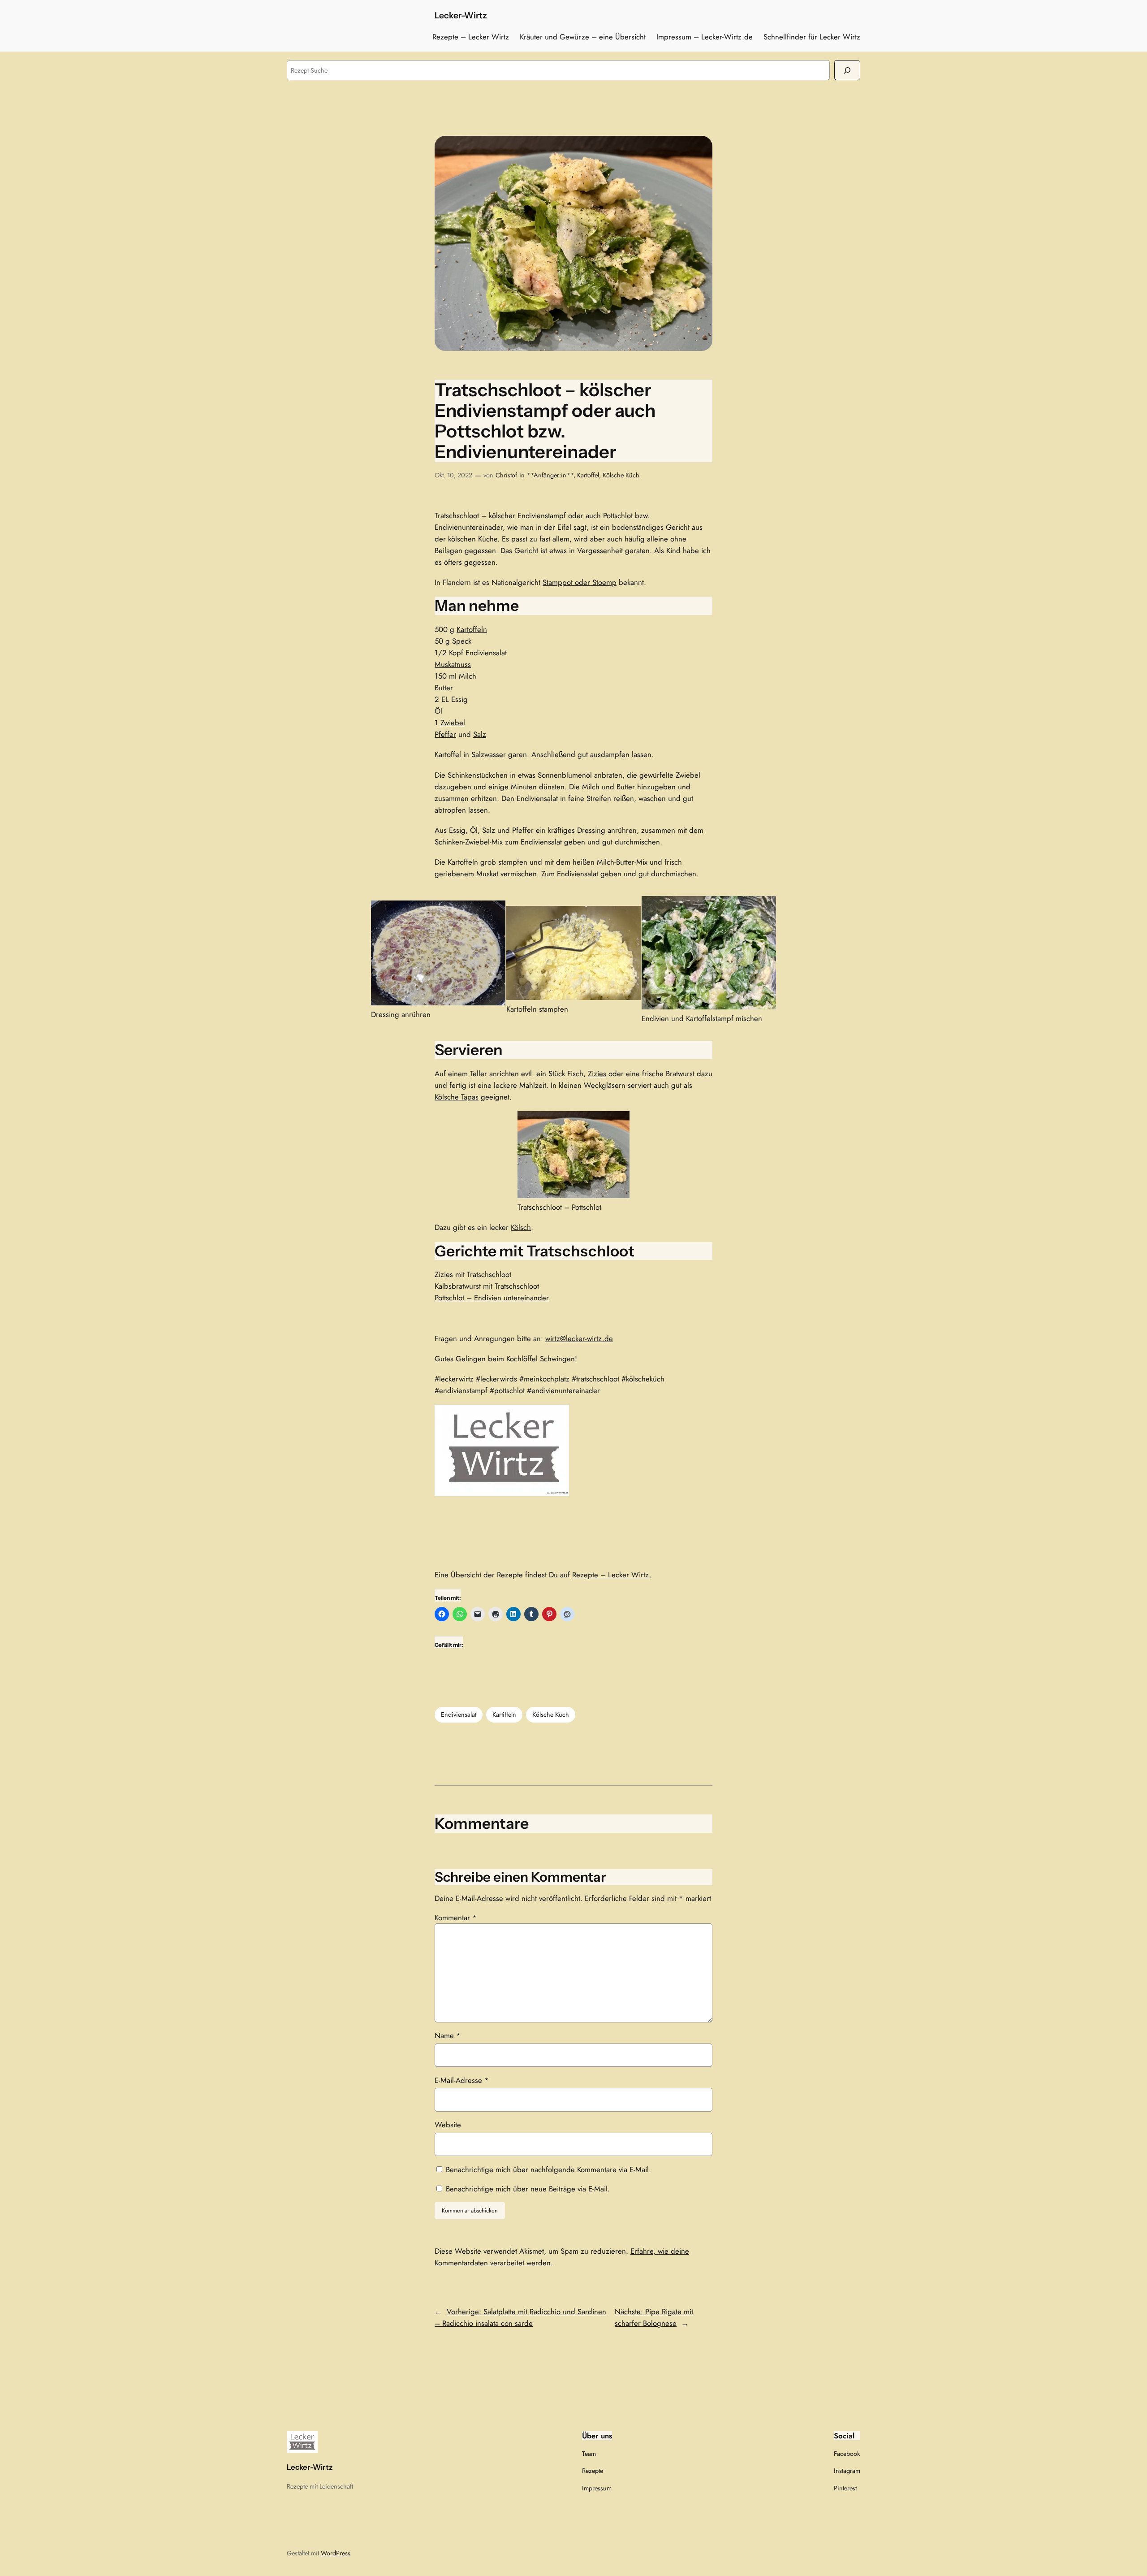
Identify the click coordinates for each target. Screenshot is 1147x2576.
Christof (506, 475)
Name (448, 2035)
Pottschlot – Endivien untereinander (492, 1298)
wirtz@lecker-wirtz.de (579, 1338)
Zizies (597, 1074)
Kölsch (521, 1227)
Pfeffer (445, 734)
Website (448, 2125)
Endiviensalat (459, 1714)
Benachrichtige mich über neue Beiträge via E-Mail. (528, 2189)
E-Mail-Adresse (462, 2080)
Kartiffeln (504, 1714)
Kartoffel (588, 475)
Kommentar (456, 1918)
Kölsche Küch (621, 475)
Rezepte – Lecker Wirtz (611, 1575)
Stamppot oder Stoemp (580, 582)
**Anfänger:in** (550, 475)
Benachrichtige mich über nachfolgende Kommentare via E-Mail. (548, 2169)
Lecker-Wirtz (461, 15)
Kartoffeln (472, 629)
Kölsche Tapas (457, 1097)
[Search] (847, 70)
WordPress (336, 2553)
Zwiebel (453, 723)
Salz (480, 734)
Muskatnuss (453, 664)
